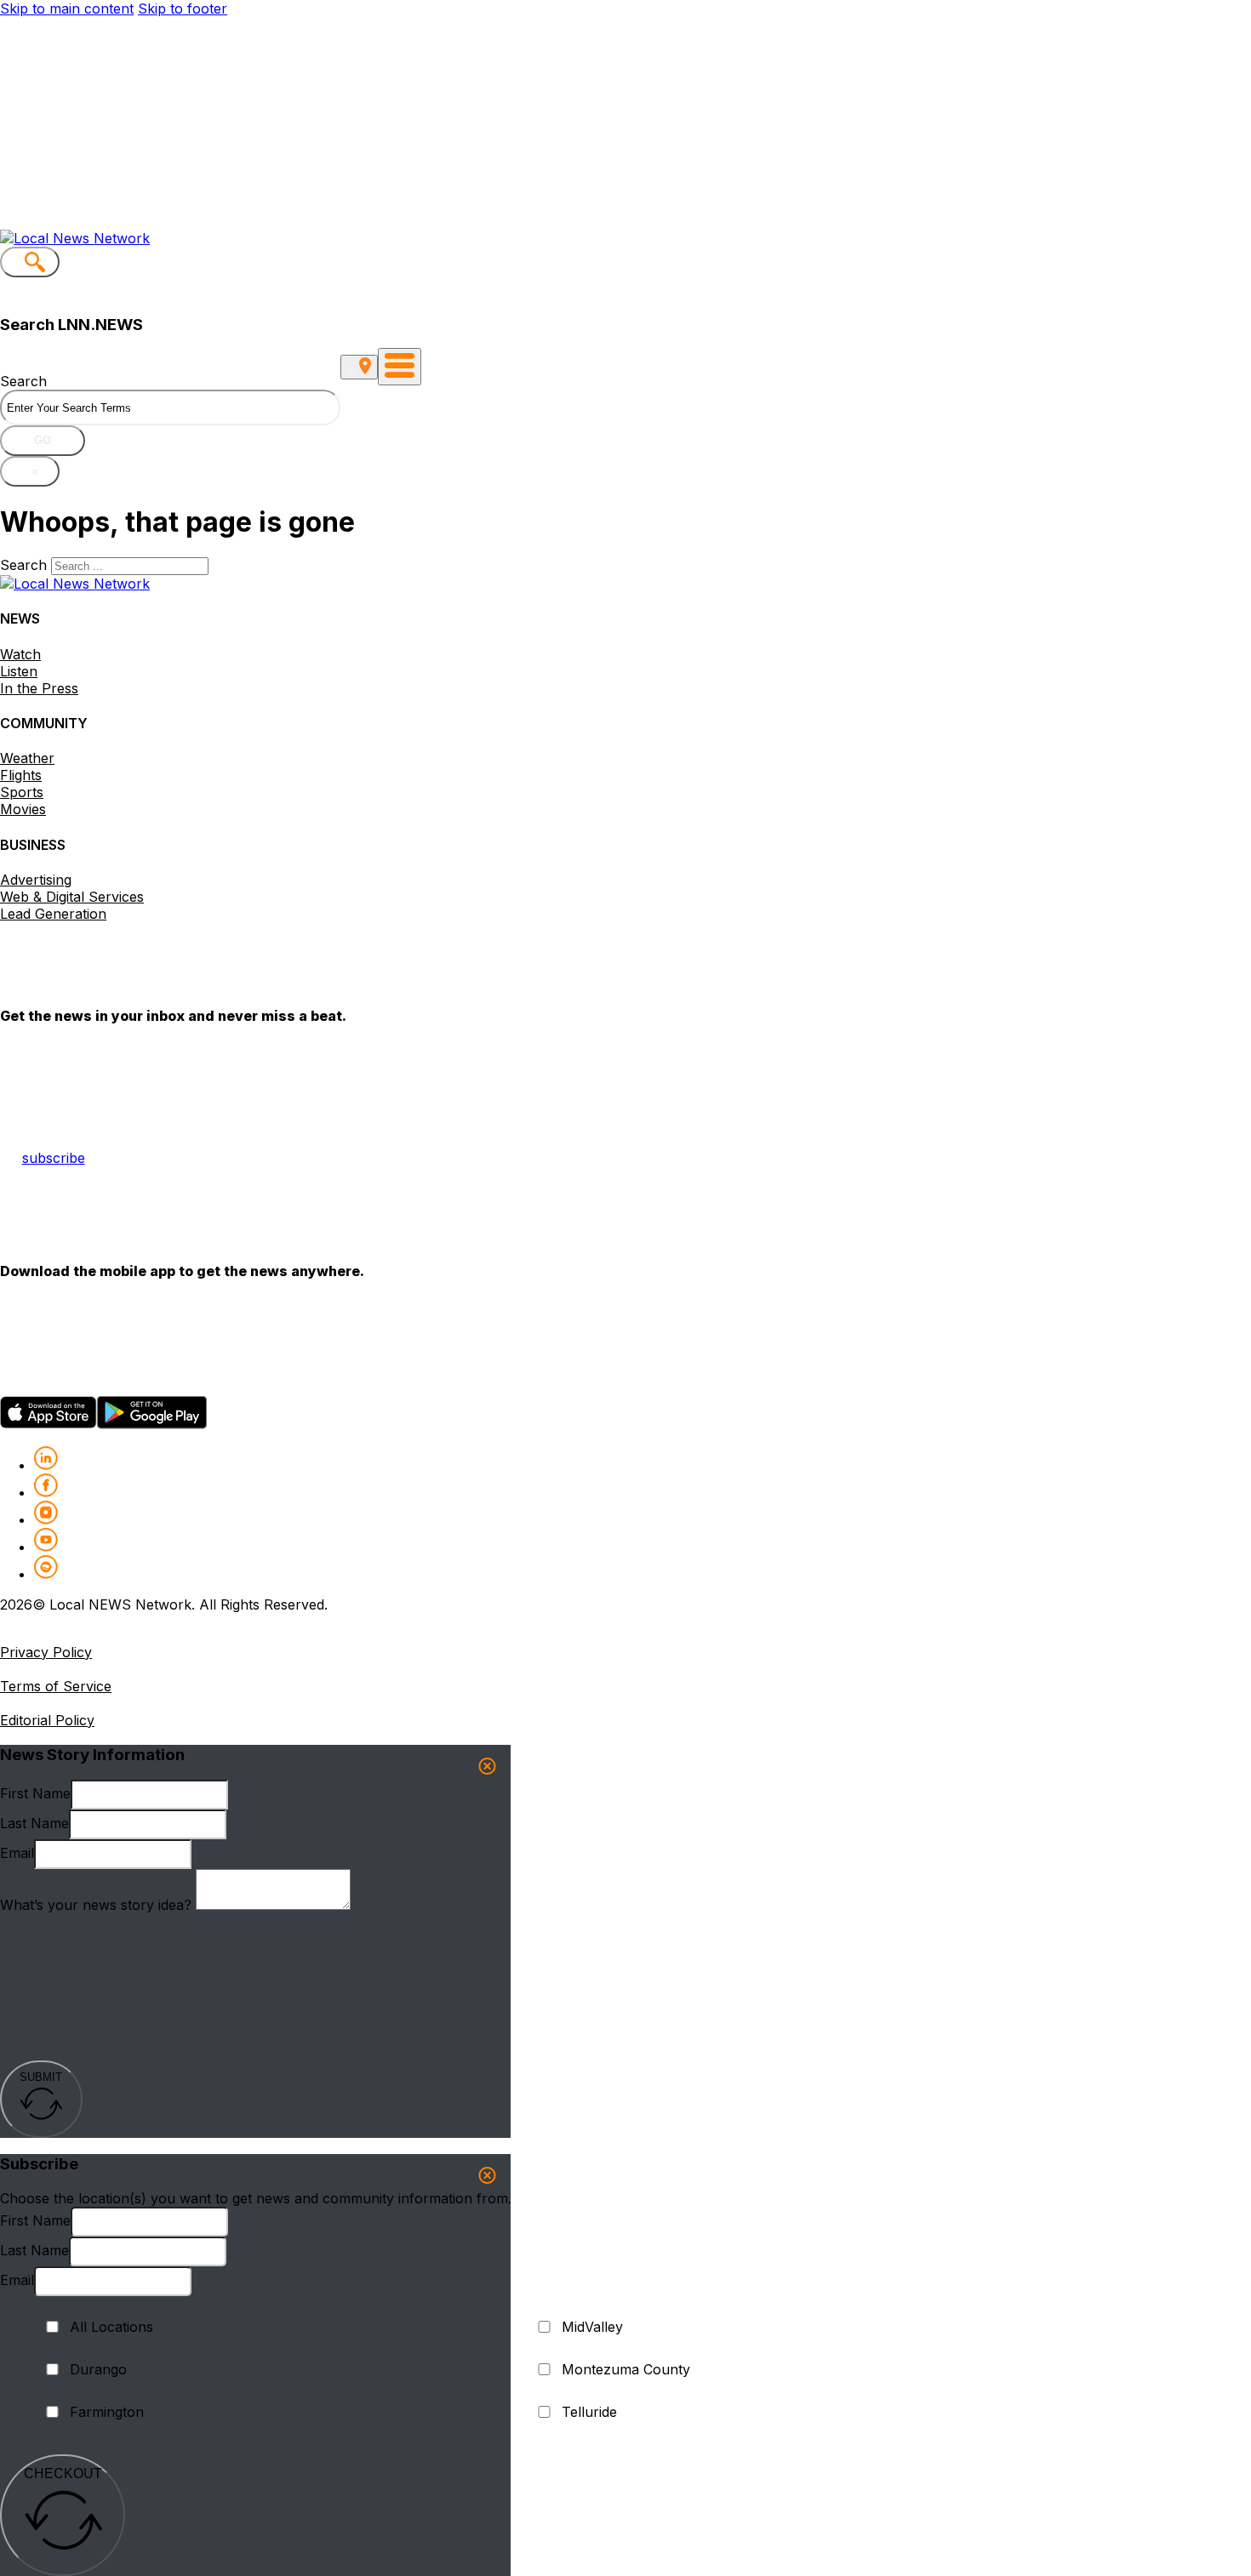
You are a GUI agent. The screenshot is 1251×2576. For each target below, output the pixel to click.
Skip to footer (183, 9)
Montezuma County (626, 2369)
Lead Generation (53, 914)
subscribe (54, 1158)
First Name (35, 1793)
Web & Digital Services (72, 897)
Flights (21, 775)
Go (43, 440)
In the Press (39, 688)
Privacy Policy (46, 1652)
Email (17, 1853)
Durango (98, 2369)
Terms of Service (56, 1686)
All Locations (111, 2327)
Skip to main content (67, 9)
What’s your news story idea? (96, 1905)
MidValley (592, 2327)
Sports (22, 792)
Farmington (107, 2412)
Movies (23, 809)
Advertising (36, 880)
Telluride (589, 2412)
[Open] (400, 367)
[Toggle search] (30, 262)
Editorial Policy (47, 1720)
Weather (27, 758)
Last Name (34, 1823)
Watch (20, 654)
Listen (19, 671)
